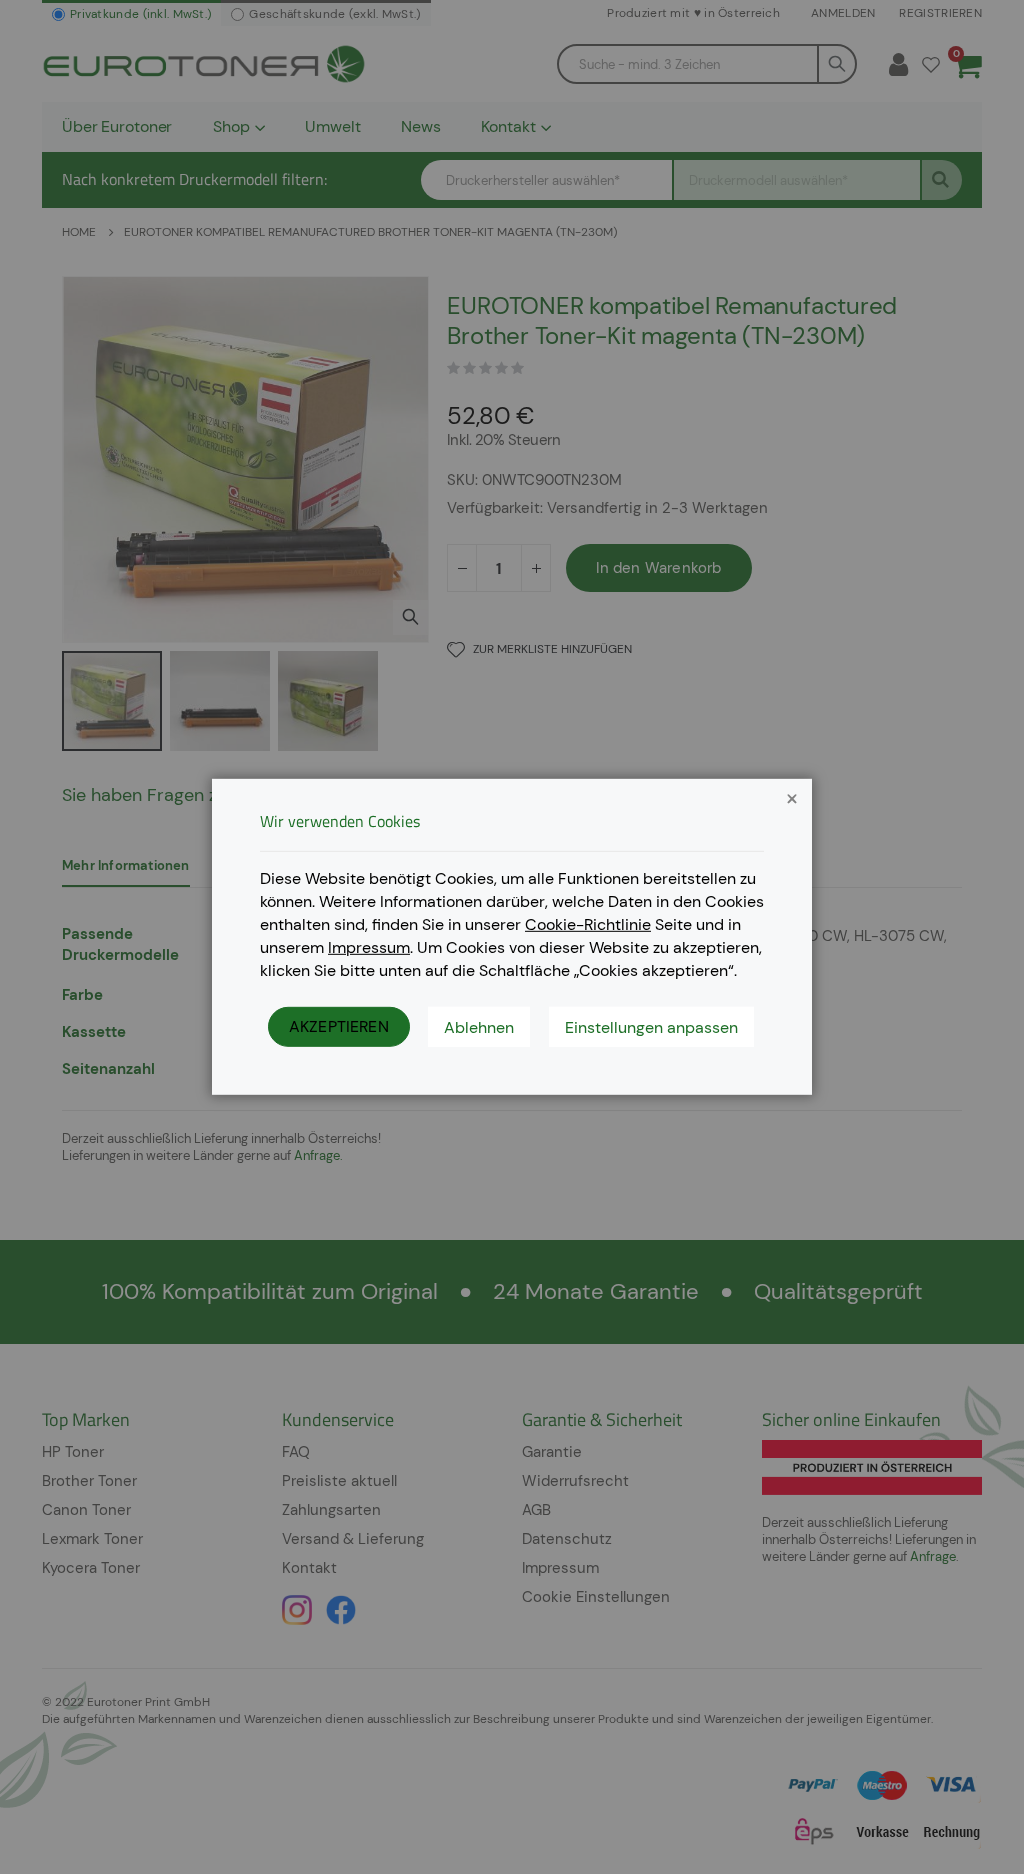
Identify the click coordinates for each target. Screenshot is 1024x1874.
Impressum (369, 946)
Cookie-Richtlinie (588, 924)
